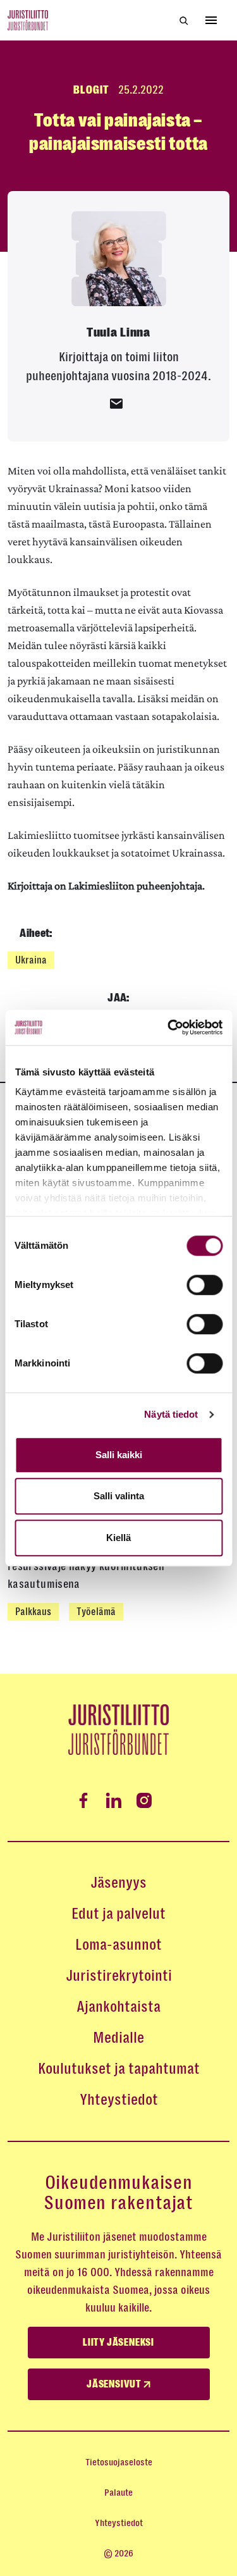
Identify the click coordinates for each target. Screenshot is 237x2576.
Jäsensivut (115, 2384)
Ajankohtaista (118, 2007)
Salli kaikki (119, 1455)
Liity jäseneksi (118, 2343)
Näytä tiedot (171, 1414)
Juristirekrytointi (119, 1976)
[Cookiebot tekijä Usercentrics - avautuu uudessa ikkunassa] (169, 1027)
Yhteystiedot (119, 2100)
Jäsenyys (118, 1883)
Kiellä (118, 1538)
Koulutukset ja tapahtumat (119, 2069)
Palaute (118, 2492)
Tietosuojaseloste (119, 2462)
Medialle (118, 2038)
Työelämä (96, 1612)
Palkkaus (33, 1612)
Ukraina (31, 960)
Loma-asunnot (118, 1945)
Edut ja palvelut (118, 1914)
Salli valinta (119, 1496)
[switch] (204, 1285)
